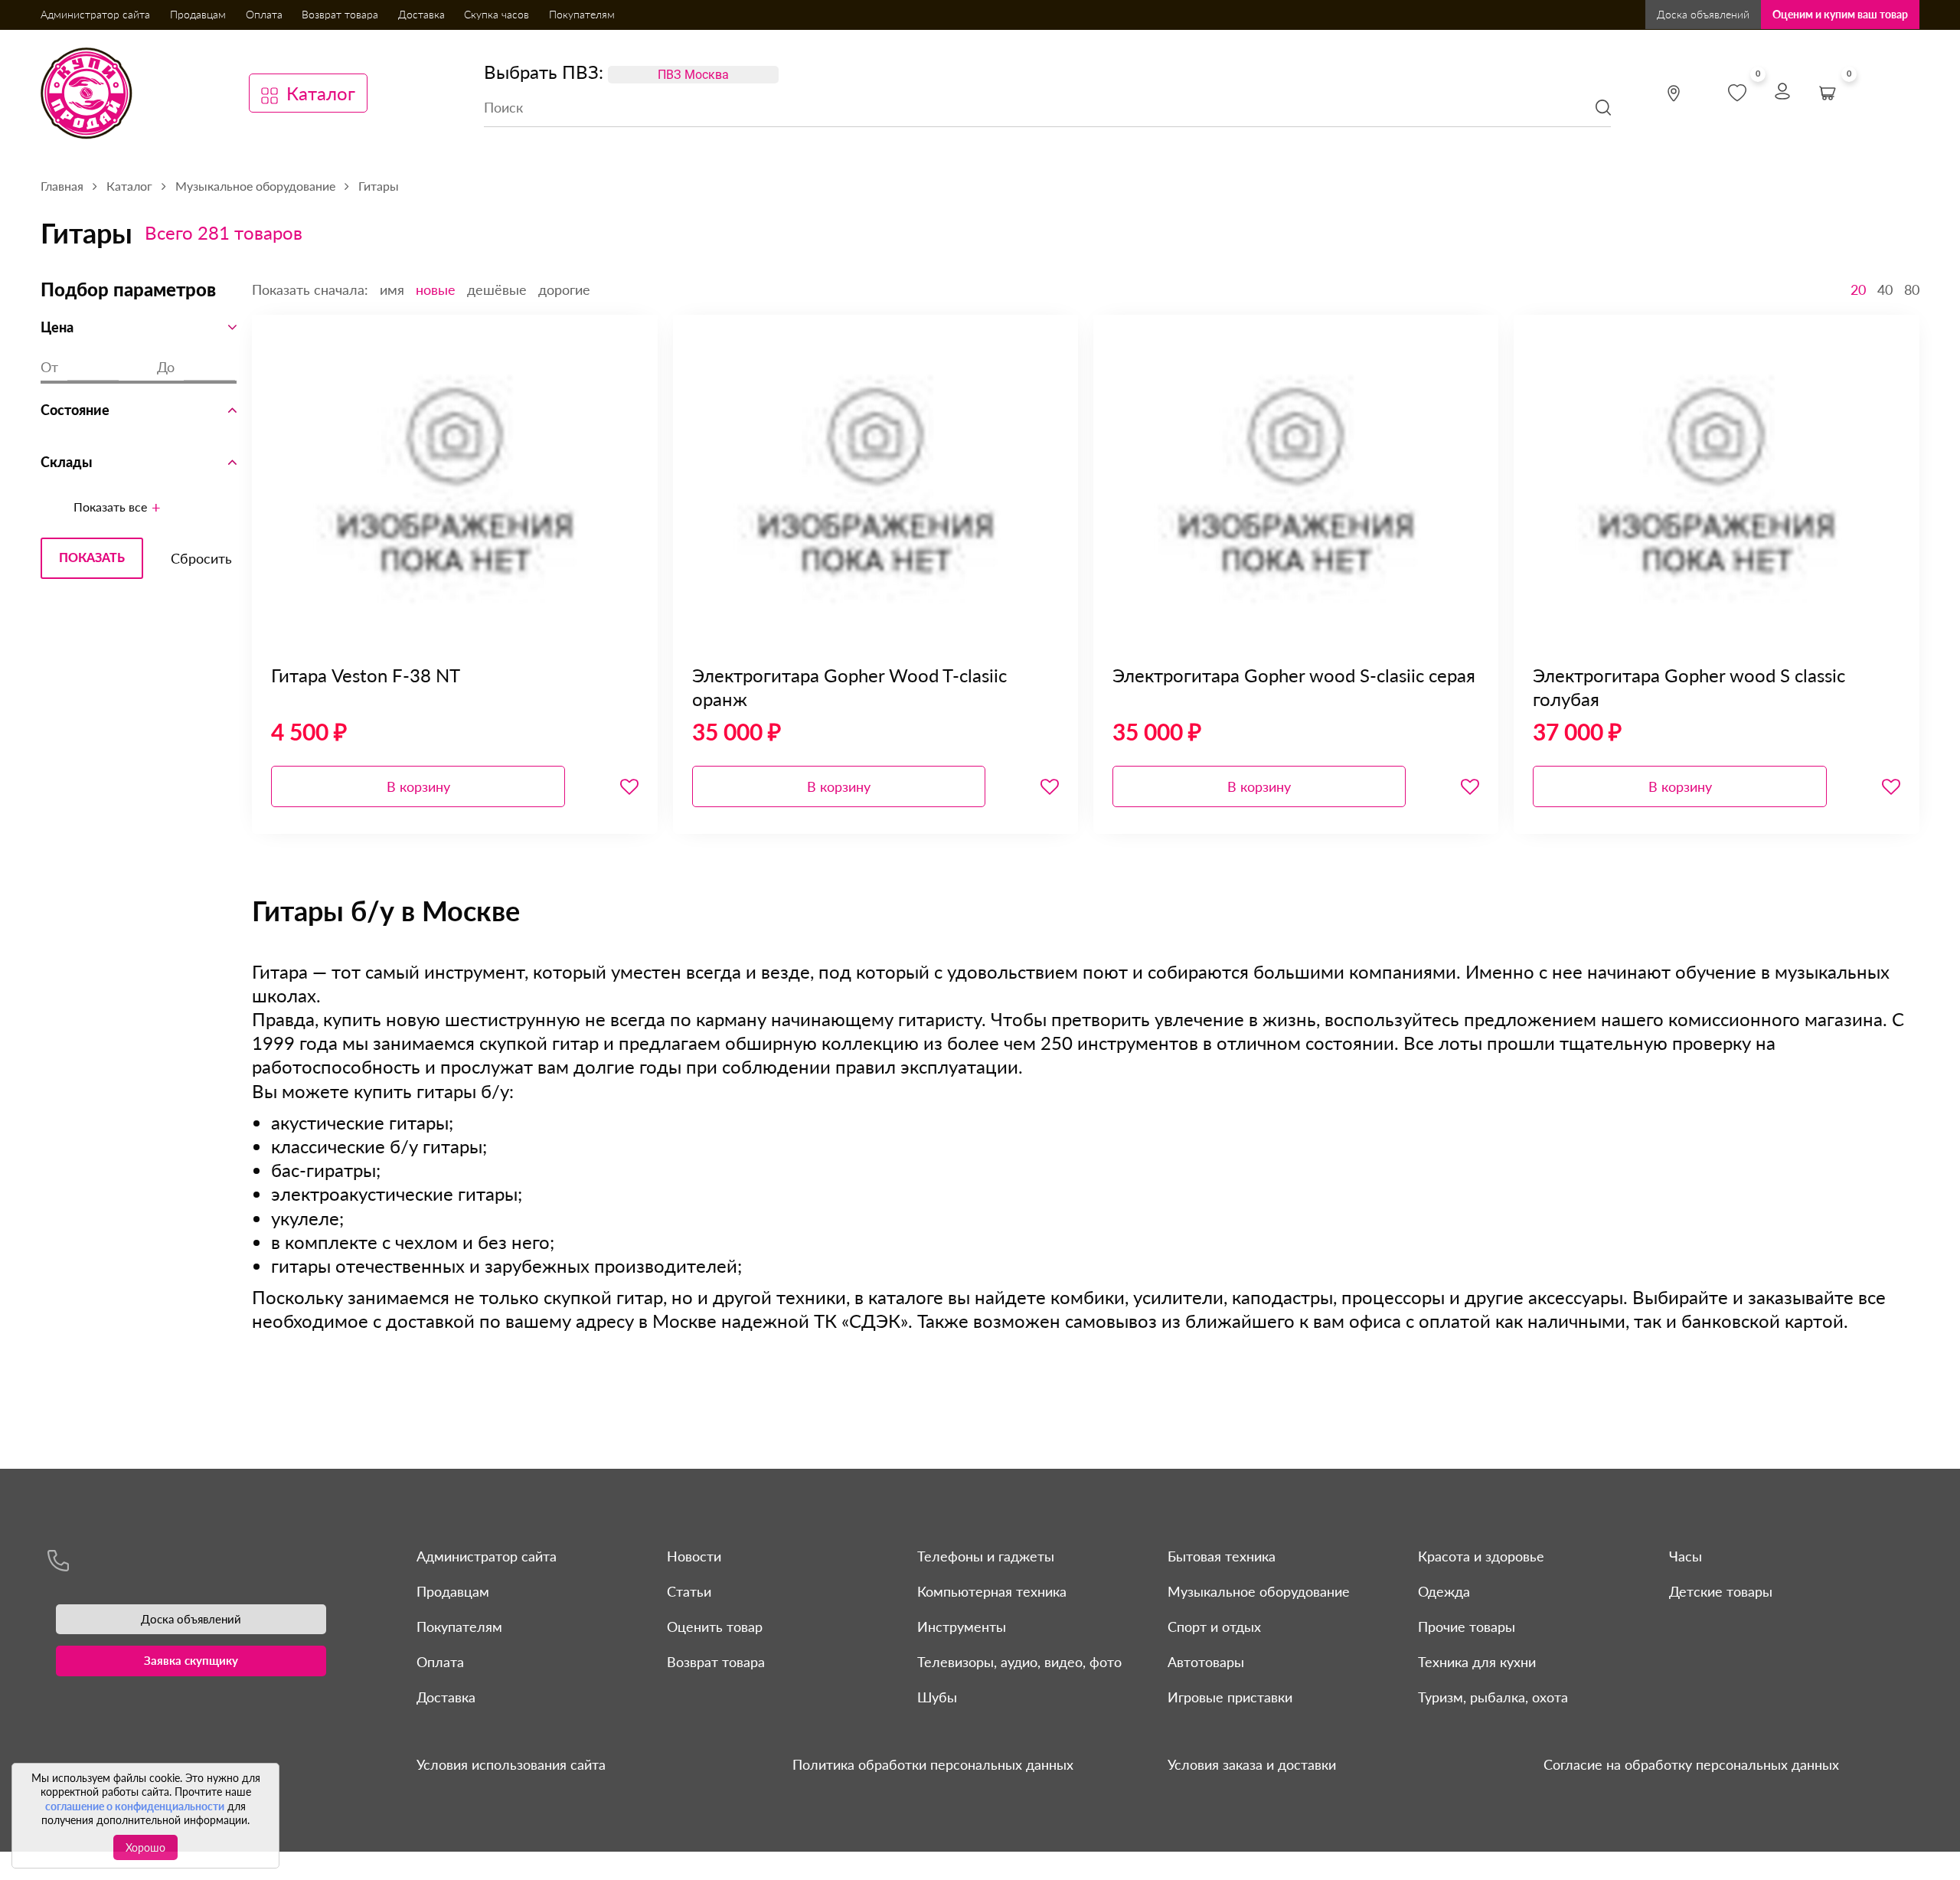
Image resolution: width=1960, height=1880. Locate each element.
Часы (1686, 1556)
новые (436, 289)
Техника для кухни (1477, 1662)
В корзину (418, 786)
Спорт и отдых (1214, 1627)
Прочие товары (1467, 1627)
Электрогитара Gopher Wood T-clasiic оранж (849, 687)
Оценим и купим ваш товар (1840, 14)
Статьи (689, 1591)
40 (1885, 289)
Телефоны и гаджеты (986, 1556)
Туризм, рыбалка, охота (1493, 1697)
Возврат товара (340, 14)
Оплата (264, 14)
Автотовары (1206, 1662)
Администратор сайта (95, 14)
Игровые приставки (1230, 1697)
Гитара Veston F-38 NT (366, 675)
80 (1912, 289)
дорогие (564, 289)
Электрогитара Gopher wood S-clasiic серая (1294, 675)
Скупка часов (497, 14)
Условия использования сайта (511, 1764)
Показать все (110, 507)
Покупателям (582, 14)
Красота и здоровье (1481, 1556)
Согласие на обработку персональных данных (1691, 1764)
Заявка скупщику (191, 1660)
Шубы (937, 1697)
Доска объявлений (1703, 14)
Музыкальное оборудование (1259, 1591)
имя (392, 289)
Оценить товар (715, 1627)
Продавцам (198, 14)
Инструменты (962, 1627)
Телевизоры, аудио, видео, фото (1019, 1662)
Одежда (1444, 1591)
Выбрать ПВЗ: (544, 72)
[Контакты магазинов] (1674, 93)
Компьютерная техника (992, 1591)
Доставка (421, 14)
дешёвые (497, 289)
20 (1858, 289)
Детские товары (1721, 1591)
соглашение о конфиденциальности (135, 1806)
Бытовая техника (1222, 1556)
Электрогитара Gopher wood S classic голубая (1689, 687)
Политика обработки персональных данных (933, 1764)
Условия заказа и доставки (1252, 1764)
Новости (694, 1556)
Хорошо (145, 1847)
